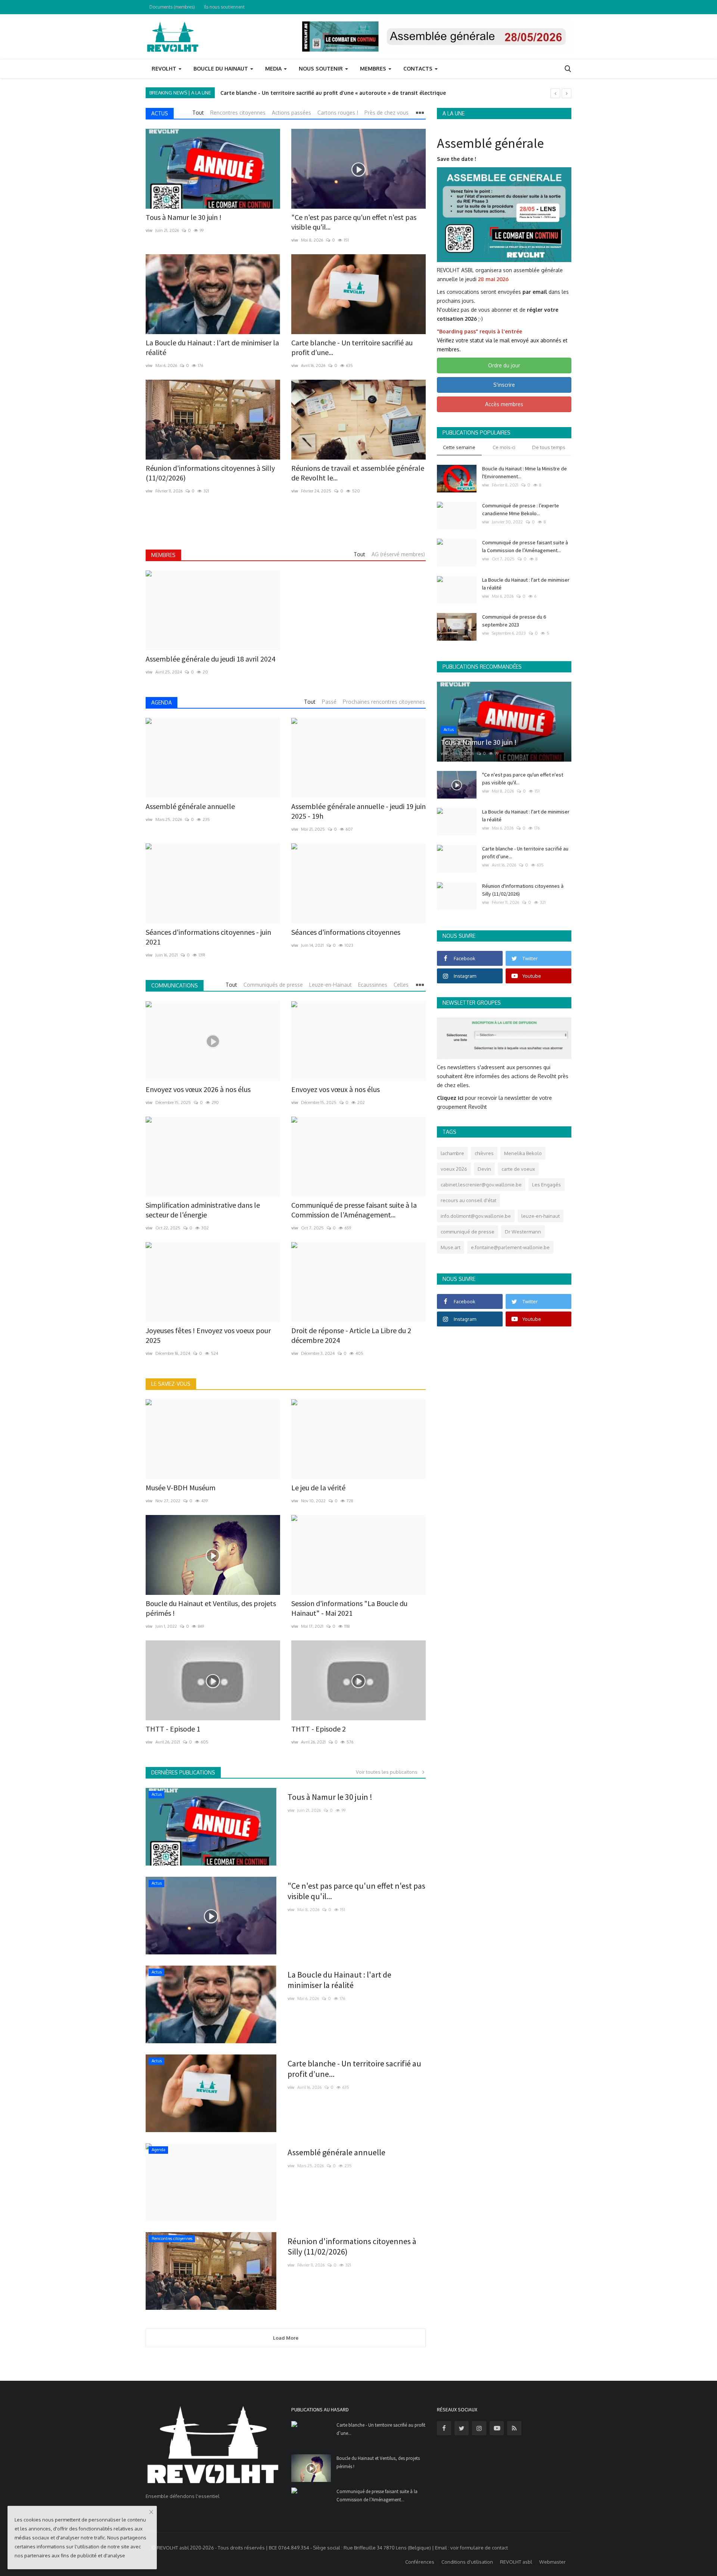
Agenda (162, 702)
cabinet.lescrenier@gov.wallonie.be (481, 1185)
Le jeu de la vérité (318, 1488)
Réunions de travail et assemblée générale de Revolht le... (358, 473)
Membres (163, 555)
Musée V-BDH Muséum (181, 1488)
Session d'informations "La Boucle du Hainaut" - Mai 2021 (349, 1608)
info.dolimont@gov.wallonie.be (476, 1216)
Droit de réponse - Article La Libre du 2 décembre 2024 (351, 1335)
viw (149, 230)
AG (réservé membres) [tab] (398, 554)
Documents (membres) (172, 7)
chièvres (484, 1153)
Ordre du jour (504, 365)
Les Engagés (547, 1185)
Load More (286, 2338)
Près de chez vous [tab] (387, 113)
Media (274, 69)
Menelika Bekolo (523, 1153)
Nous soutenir (322, 69)
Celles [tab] (401, 985)
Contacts (419, 69)
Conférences (420, 2562)
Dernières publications (183, 1772)
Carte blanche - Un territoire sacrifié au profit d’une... (352, 347)
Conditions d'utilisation (467, 2562)
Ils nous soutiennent (224, 7)
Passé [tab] (329, 702)
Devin (484, 1169)
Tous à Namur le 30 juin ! (253, 93)
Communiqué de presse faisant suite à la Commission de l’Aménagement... (354, 1210)
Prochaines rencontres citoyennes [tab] (384, 702)
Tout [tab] (198, 113)
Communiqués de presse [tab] (273, 985)
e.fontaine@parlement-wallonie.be (510, 1247)
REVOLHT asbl (516, 2562)
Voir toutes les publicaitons (388, 1772)
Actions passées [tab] (291, 113)
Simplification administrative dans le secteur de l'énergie (203, 1210)
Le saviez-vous (171, 1384)
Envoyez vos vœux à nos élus (336, 1089)
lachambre (452, 1153)
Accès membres (504, 404)
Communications (175, 985)
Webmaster (553, 2562)
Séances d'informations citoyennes (346, 932)
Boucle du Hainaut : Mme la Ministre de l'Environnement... (524, 472)
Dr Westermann (523, 1232)
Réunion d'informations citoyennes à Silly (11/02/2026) (210, 473)
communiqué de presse (468, 1232)
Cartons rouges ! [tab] (338, 113)
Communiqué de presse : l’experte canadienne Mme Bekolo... (521, 509)
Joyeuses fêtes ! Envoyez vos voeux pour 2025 (208, 1335)
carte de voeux (518, 1169)
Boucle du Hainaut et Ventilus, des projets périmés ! (211, 1608)
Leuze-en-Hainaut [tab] (330, 985)
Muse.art (451, 1247)
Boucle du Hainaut (221, 69)
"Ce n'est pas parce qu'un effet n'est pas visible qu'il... (354, 222)
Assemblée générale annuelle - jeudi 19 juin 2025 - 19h (358, 811)
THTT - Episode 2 (319, 1729)
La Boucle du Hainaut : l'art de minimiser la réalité (212, 347)
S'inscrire (504, 385)
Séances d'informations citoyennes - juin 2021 (208, 937)
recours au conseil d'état (468, 1200)
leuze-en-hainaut (541, 1216)
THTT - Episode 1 (173, 1729)
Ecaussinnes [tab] (373, 985)
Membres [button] (374, 69)
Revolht (165, 69)
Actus (160, 113)
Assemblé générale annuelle (190, 806)
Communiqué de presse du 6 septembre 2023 (514, 621)
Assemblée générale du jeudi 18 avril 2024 (210, 659)
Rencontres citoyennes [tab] (238, 113)
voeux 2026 (454, 1169)
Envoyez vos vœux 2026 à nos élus (198, 1089)
